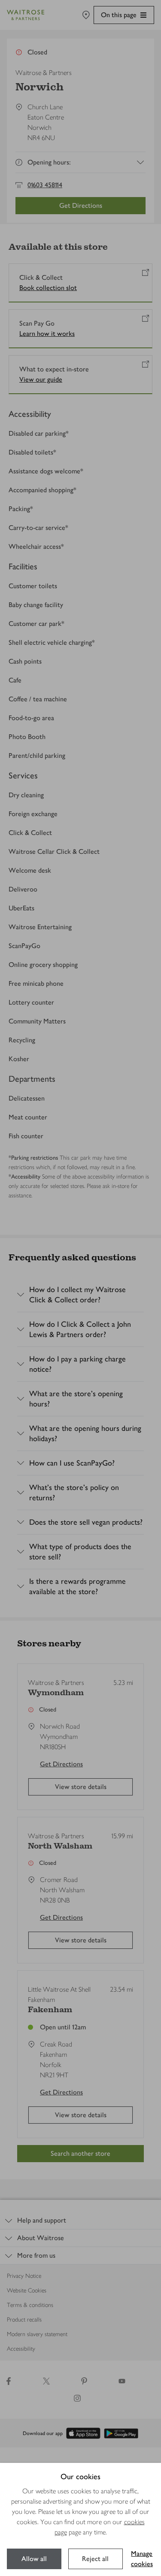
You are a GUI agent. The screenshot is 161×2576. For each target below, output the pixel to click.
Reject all (95, 2559)
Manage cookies (142, 2559)
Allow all (34, 2559)
